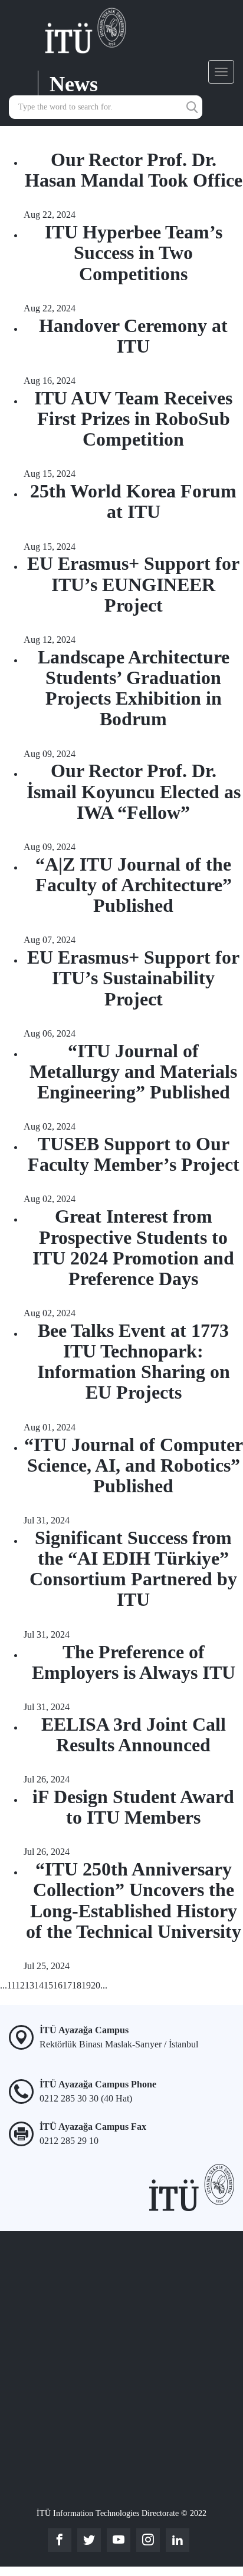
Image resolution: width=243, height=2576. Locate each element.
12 (20, 1985)
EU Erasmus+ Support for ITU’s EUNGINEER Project (133, 584)
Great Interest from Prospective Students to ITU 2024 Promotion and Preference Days (133, 1247)
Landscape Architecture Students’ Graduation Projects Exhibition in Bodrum (134, 688)
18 (77, 1985)
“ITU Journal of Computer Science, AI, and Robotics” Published (134, 1465)
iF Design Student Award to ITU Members (133, 1807)
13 (29, 1985)
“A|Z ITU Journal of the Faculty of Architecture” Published (134, 885)
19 (86, 1985)
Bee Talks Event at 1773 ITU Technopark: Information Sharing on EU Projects (134, 1362)
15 (48, 1985)
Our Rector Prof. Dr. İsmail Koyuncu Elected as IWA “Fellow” (134, 791)
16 (58, 1985)
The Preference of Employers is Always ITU (134, 1662)
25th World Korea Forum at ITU (133, 501)
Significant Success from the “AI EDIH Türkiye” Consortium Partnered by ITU (133, 1569)
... (4, 1985)
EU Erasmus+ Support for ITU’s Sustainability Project (133, 978)
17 (67, 1985)
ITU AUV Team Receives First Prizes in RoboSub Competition (133, 419)
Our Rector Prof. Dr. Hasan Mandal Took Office (134, 170)
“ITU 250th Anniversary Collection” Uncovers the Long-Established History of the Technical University (134, 1900)
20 (96, 1985)
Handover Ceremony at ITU (133, 336)
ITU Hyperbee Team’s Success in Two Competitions (134, 253)
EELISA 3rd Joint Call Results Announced (134, 1735)
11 (11, 1985)
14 (39, 1985)
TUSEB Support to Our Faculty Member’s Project (134, 1154)
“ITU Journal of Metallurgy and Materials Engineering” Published (133, 1071)
